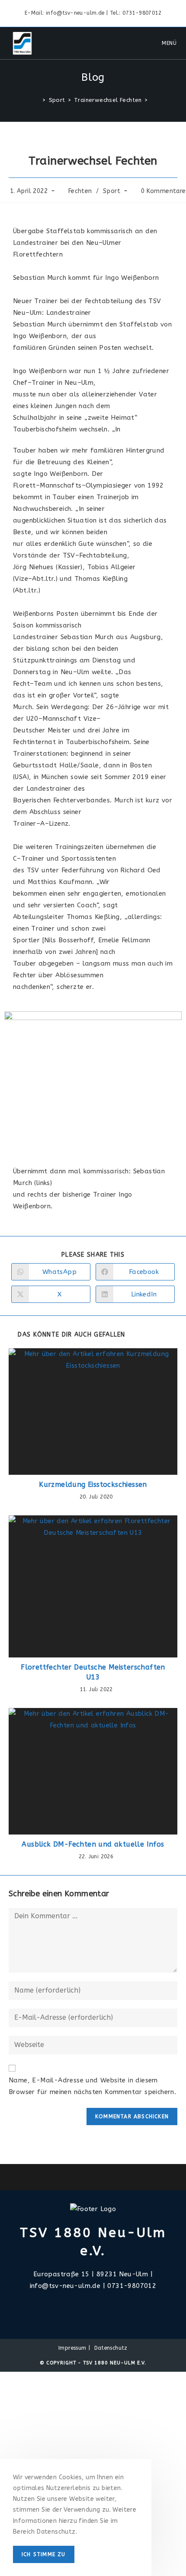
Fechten (80, 191)
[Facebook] (82, 2307)
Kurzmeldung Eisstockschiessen (93, 1484)
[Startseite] (38, 100)
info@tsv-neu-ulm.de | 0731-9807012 (93, 2286)
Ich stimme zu (44, 2554)
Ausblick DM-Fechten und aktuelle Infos (93, 1844)
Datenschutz (111, 2348)
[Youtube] (103, 2307)
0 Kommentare (164, 191)
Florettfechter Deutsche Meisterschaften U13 (93, 1672)
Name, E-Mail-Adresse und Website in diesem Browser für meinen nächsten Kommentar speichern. (92, 2086)
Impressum (72, 2348)
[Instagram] (93, 2307)
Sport (112, 191)
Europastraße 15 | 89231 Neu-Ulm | (93, 2274)
